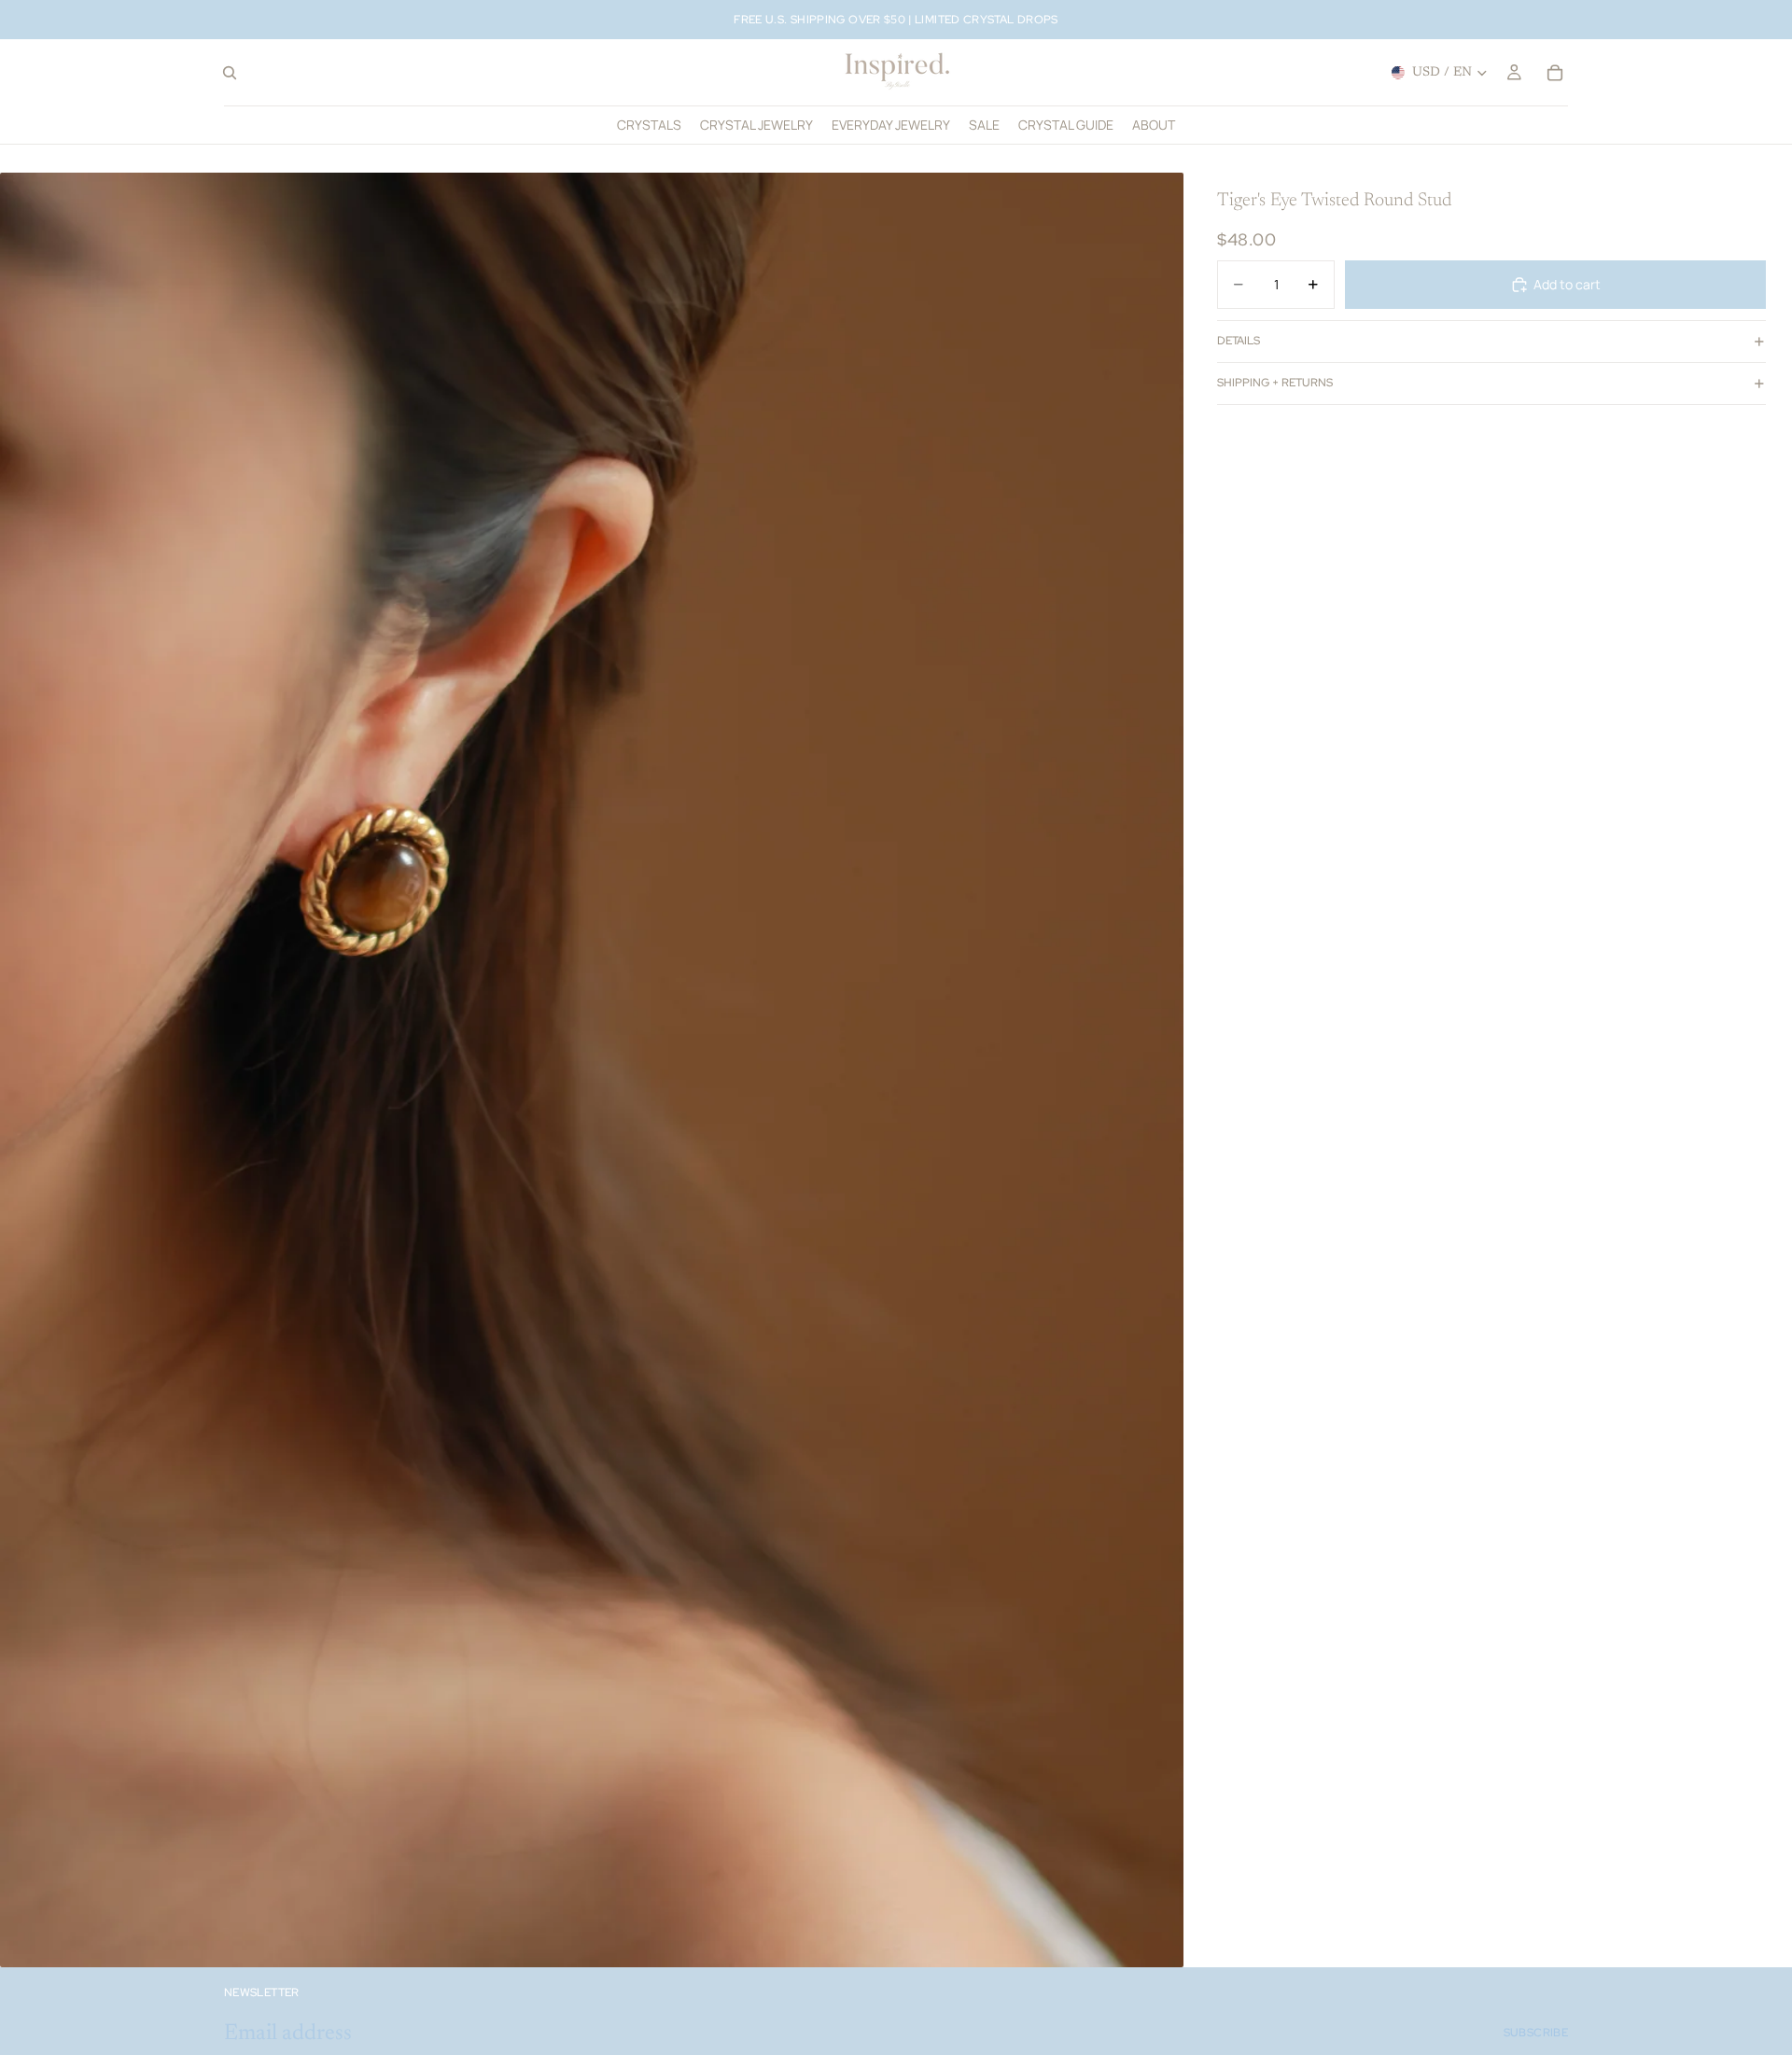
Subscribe (1536, 2033)
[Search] (230, 73)
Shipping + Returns (1275, 383)
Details (1239, 341)
